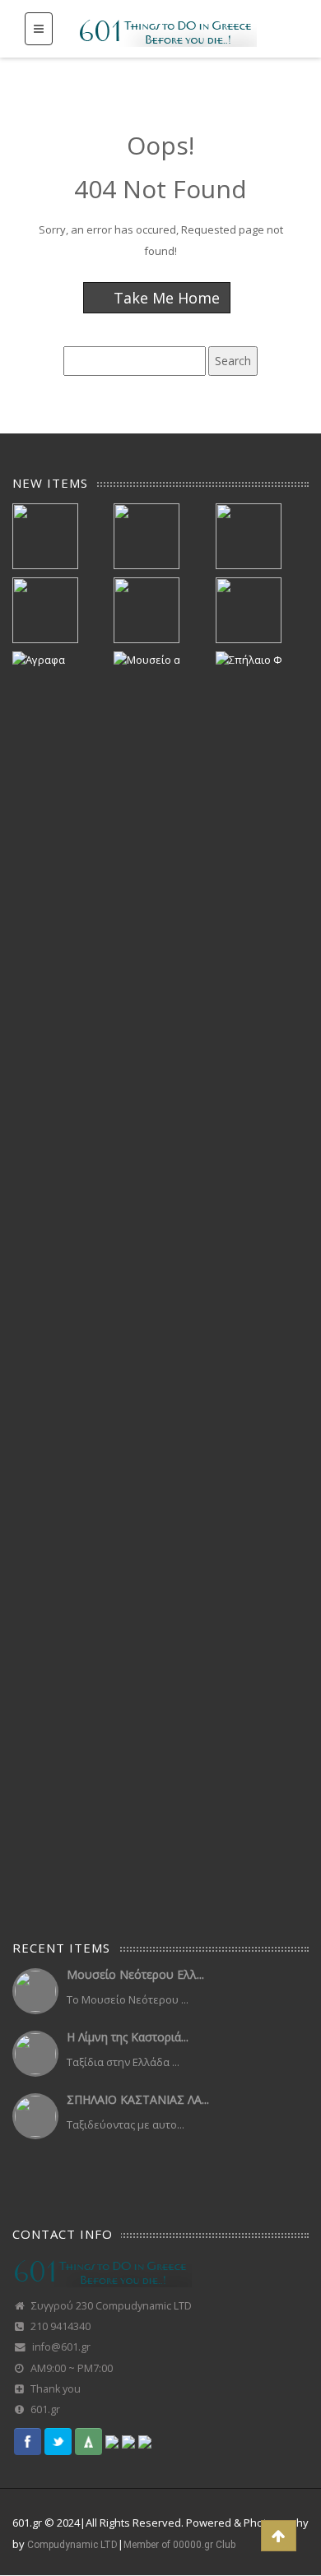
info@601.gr (61, 2347)
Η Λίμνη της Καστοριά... (128, 2037)
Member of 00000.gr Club (179, 2545)
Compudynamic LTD (72, 2545)
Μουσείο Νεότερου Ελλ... (135, 1974)
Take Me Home (165, 298)
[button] (279, 2536)
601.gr (45, 2409)
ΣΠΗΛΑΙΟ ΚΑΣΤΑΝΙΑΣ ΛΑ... (138, 2099)
